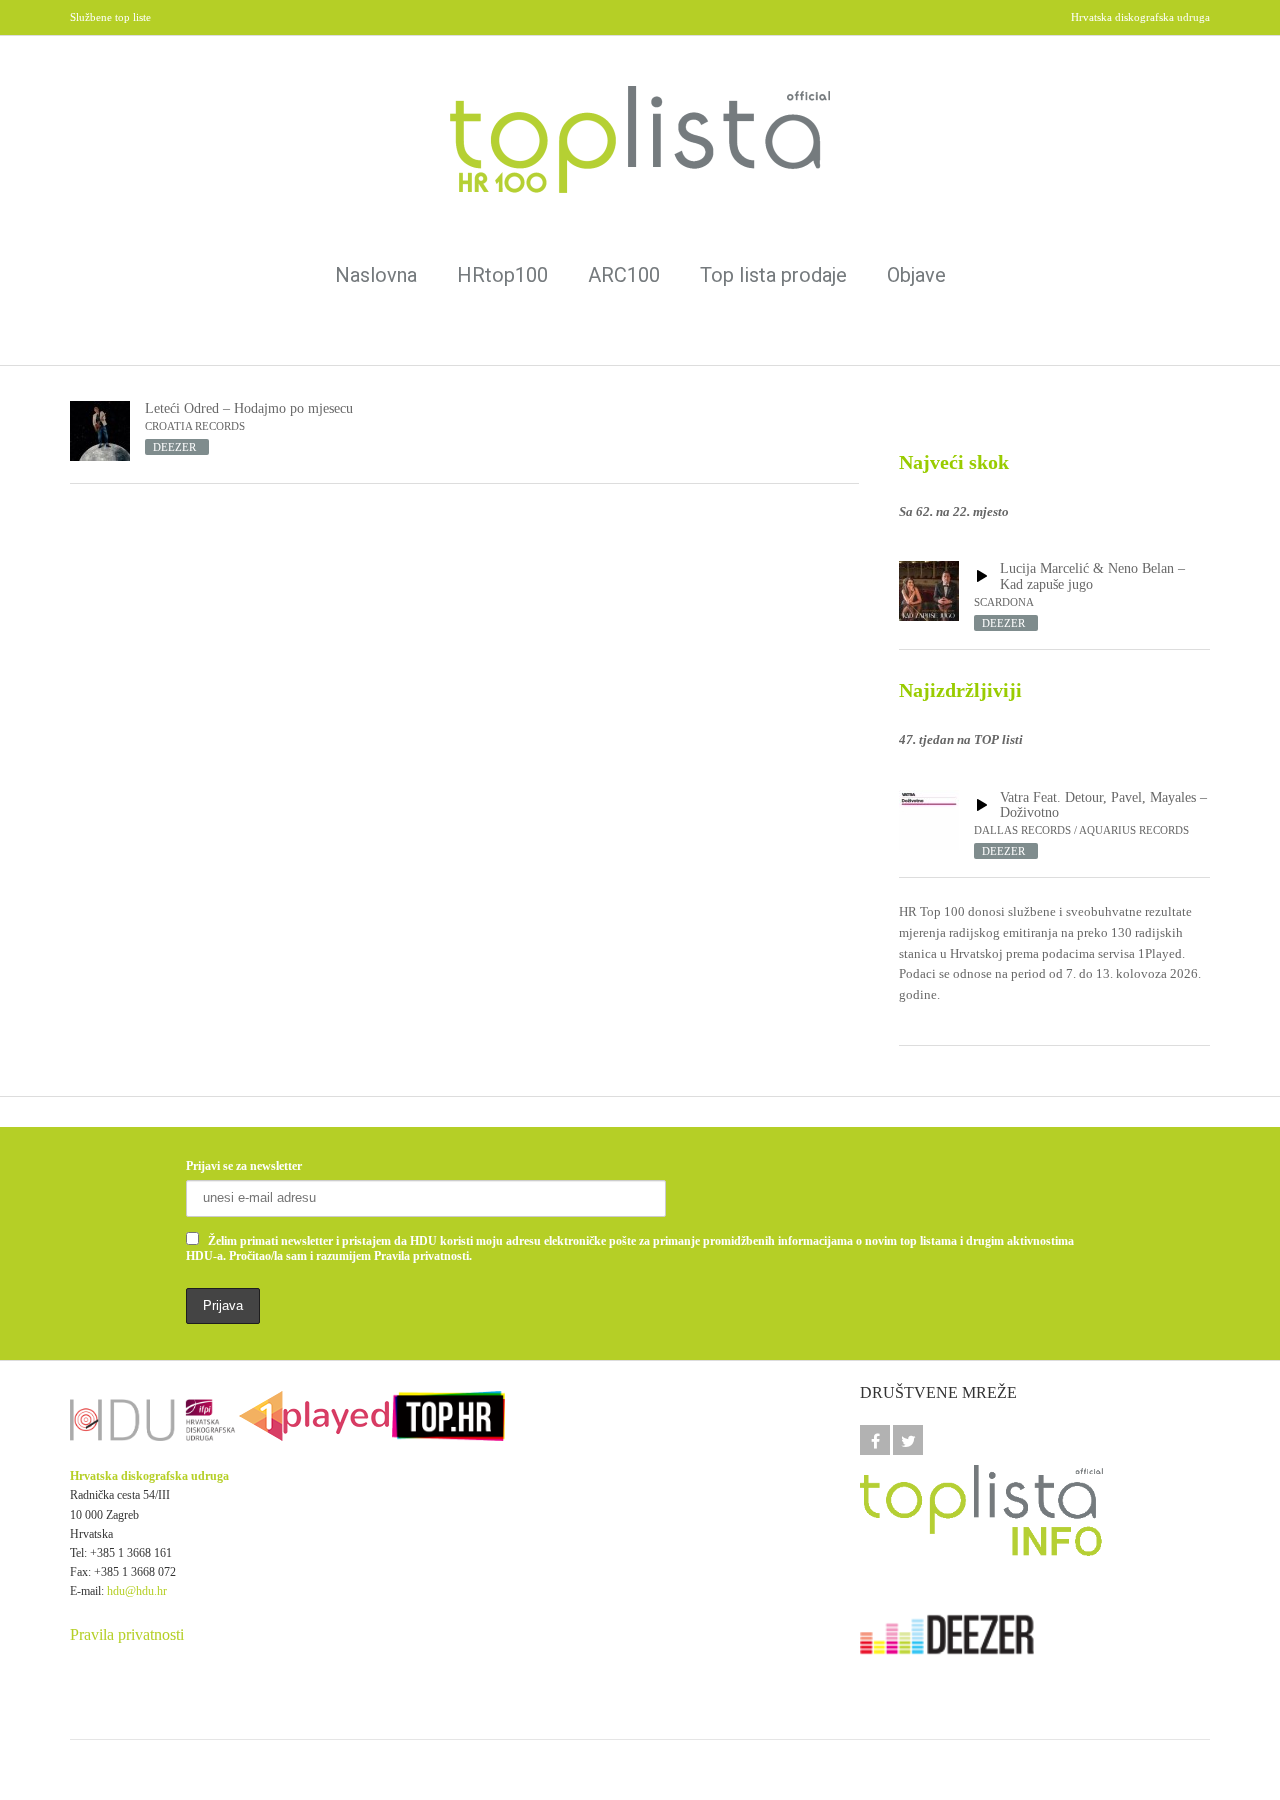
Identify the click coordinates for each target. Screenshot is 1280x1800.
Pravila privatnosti (127, 1634)
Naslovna (376, 275)
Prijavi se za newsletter (244, 1166)
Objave (916, 275)
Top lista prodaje (773, 275)
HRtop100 (502, 275)
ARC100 (624, 275)
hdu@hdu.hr (137, 1591)
